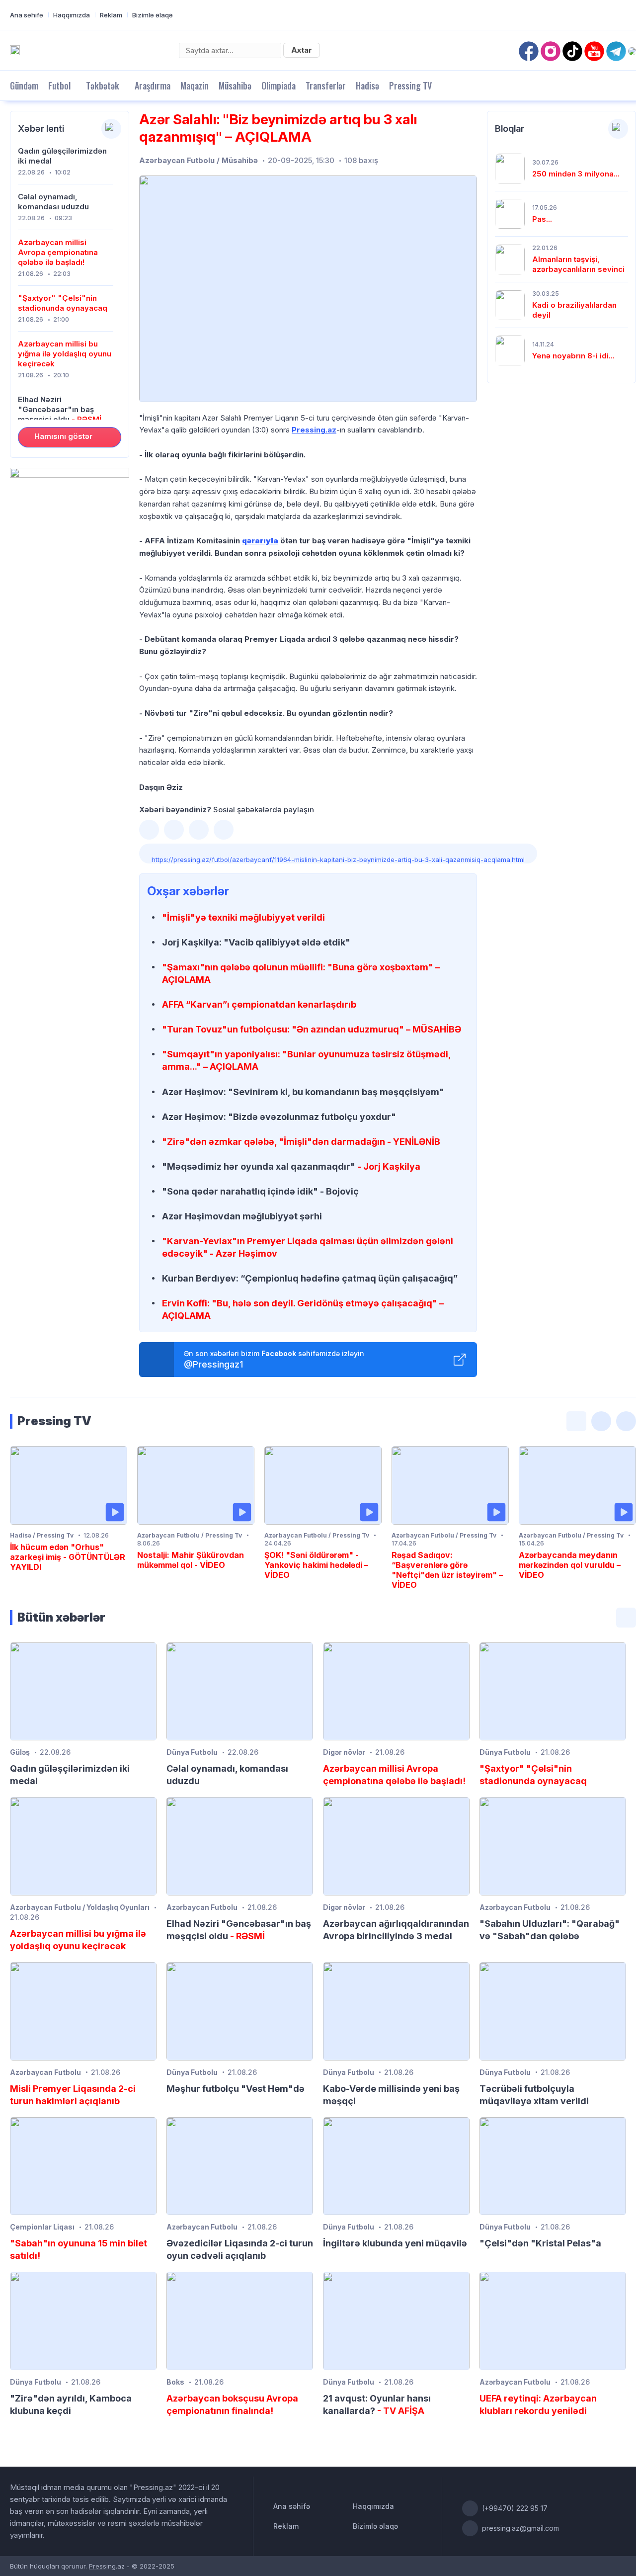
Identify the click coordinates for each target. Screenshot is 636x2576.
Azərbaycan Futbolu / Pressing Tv (190, 1535)
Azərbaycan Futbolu (202, 1907)
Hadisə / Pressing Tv (42, 1535)
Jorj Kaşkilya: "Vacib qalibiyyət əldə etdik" (256, 942)
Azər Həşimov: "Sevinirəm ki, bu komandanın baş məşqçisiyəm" (303, 1092)
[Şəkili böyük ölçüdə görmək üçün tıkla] (308, 289)
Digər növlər (344, 1752)
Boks (175, 2382)
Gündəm (24, 86)
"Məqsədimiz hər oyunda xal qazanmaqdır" (291, 1166)
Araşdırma (153, 86)
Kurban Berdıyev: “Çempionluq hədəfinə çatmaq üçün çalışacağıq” (310, 1278)
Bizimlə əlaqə (153, 15)
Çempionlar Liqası (42, 2227)
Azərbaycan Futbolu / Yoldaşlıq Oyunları (80, 1907)
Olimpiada (278, 86)
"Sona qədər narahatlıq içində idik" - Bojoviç (260, 1191)
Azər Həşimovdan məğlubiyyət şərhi (242, 1216)
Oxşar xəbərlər (188, 891)
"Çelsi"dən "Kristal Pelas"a (540, 2243)
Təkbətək (103, 86)
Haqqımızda (72, 15)
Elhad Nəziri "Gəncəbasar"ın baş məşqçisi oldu (60, 409)
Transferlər (326, 86)
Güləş (20, 1752)
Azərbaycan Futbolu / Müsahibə (199, 160)
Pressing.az (314, 430)
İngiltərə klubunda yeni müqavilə (395, 2243)
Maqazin (195, 86)
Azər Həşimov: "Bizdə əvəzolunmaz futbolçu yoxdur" (279, 1117)
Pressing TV (410, 86)
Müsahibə (235, 86)
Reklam (111, 15)
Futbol (59, 86)
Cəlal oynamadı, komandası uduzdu (53, 202)
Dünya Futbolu (192, 1752)
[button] (149, 830)
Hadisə (367, 86)
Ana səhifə (27, 15)
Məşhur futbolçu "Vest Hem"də (236, 2089)
